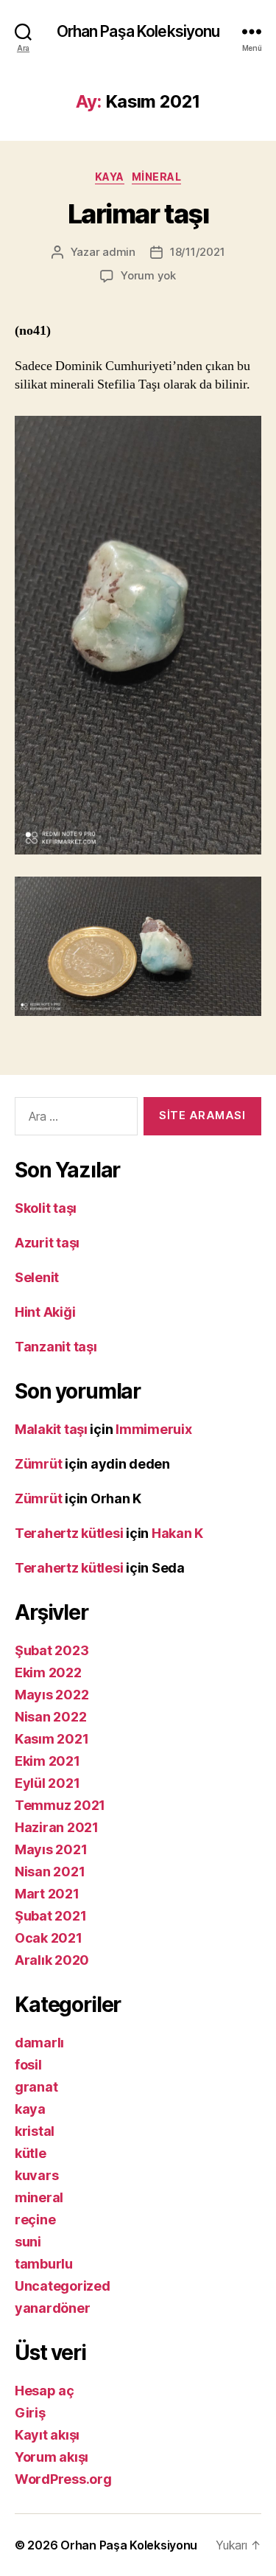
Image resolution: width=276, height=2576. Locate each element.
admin (119, 252)
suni (28, 2242)
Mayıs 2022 (52, 1695)
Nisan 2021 (50, 1872)
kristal (35, 2131)
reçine (35, 2220)
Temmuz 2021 (60, 1805)
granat (36, 2087)
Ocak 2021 (49, 1938)
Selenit (37, 1277)
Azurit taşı (47, 1243)
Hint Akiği (45, 1312)
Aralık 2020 (52, 1960)
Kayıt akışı (47, 2435)
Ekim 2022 (48, 1672)
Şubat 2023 (52, 1650)
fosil (28, 2065)
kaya (110, 177)
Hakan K (177, 1533)
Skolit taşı (46, 1208)
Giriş (30, 2413)
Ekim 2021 (47, 1761)
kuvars (36, 2175)
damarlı (39, 2043)
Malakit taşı (51, 1429)
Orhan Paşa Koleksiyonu (138, 31)
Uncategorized (63, 2286)
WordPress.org (63, 2479)
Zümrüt (38, 1464)
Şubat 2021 (50, 1916)
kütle (31, 2153)
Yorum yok (148, 275)
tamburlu (44, 2264)
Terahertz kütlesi (69, 1533)
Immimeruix (153, 1429)
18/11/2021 (197, 252)
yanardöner (52, 2308)
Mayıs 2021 (51, 1849)
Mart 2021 (47, 1894)
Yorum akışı (52, 2457)
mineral (157, 177)
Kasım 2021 (52, 1739)
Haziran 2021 (57, 1827)
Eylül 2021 (47, 1783)
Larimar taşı (138, 214)
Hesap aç (45, 2391)
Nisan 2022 (50, 1717)
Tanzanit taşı (56, 1347)
